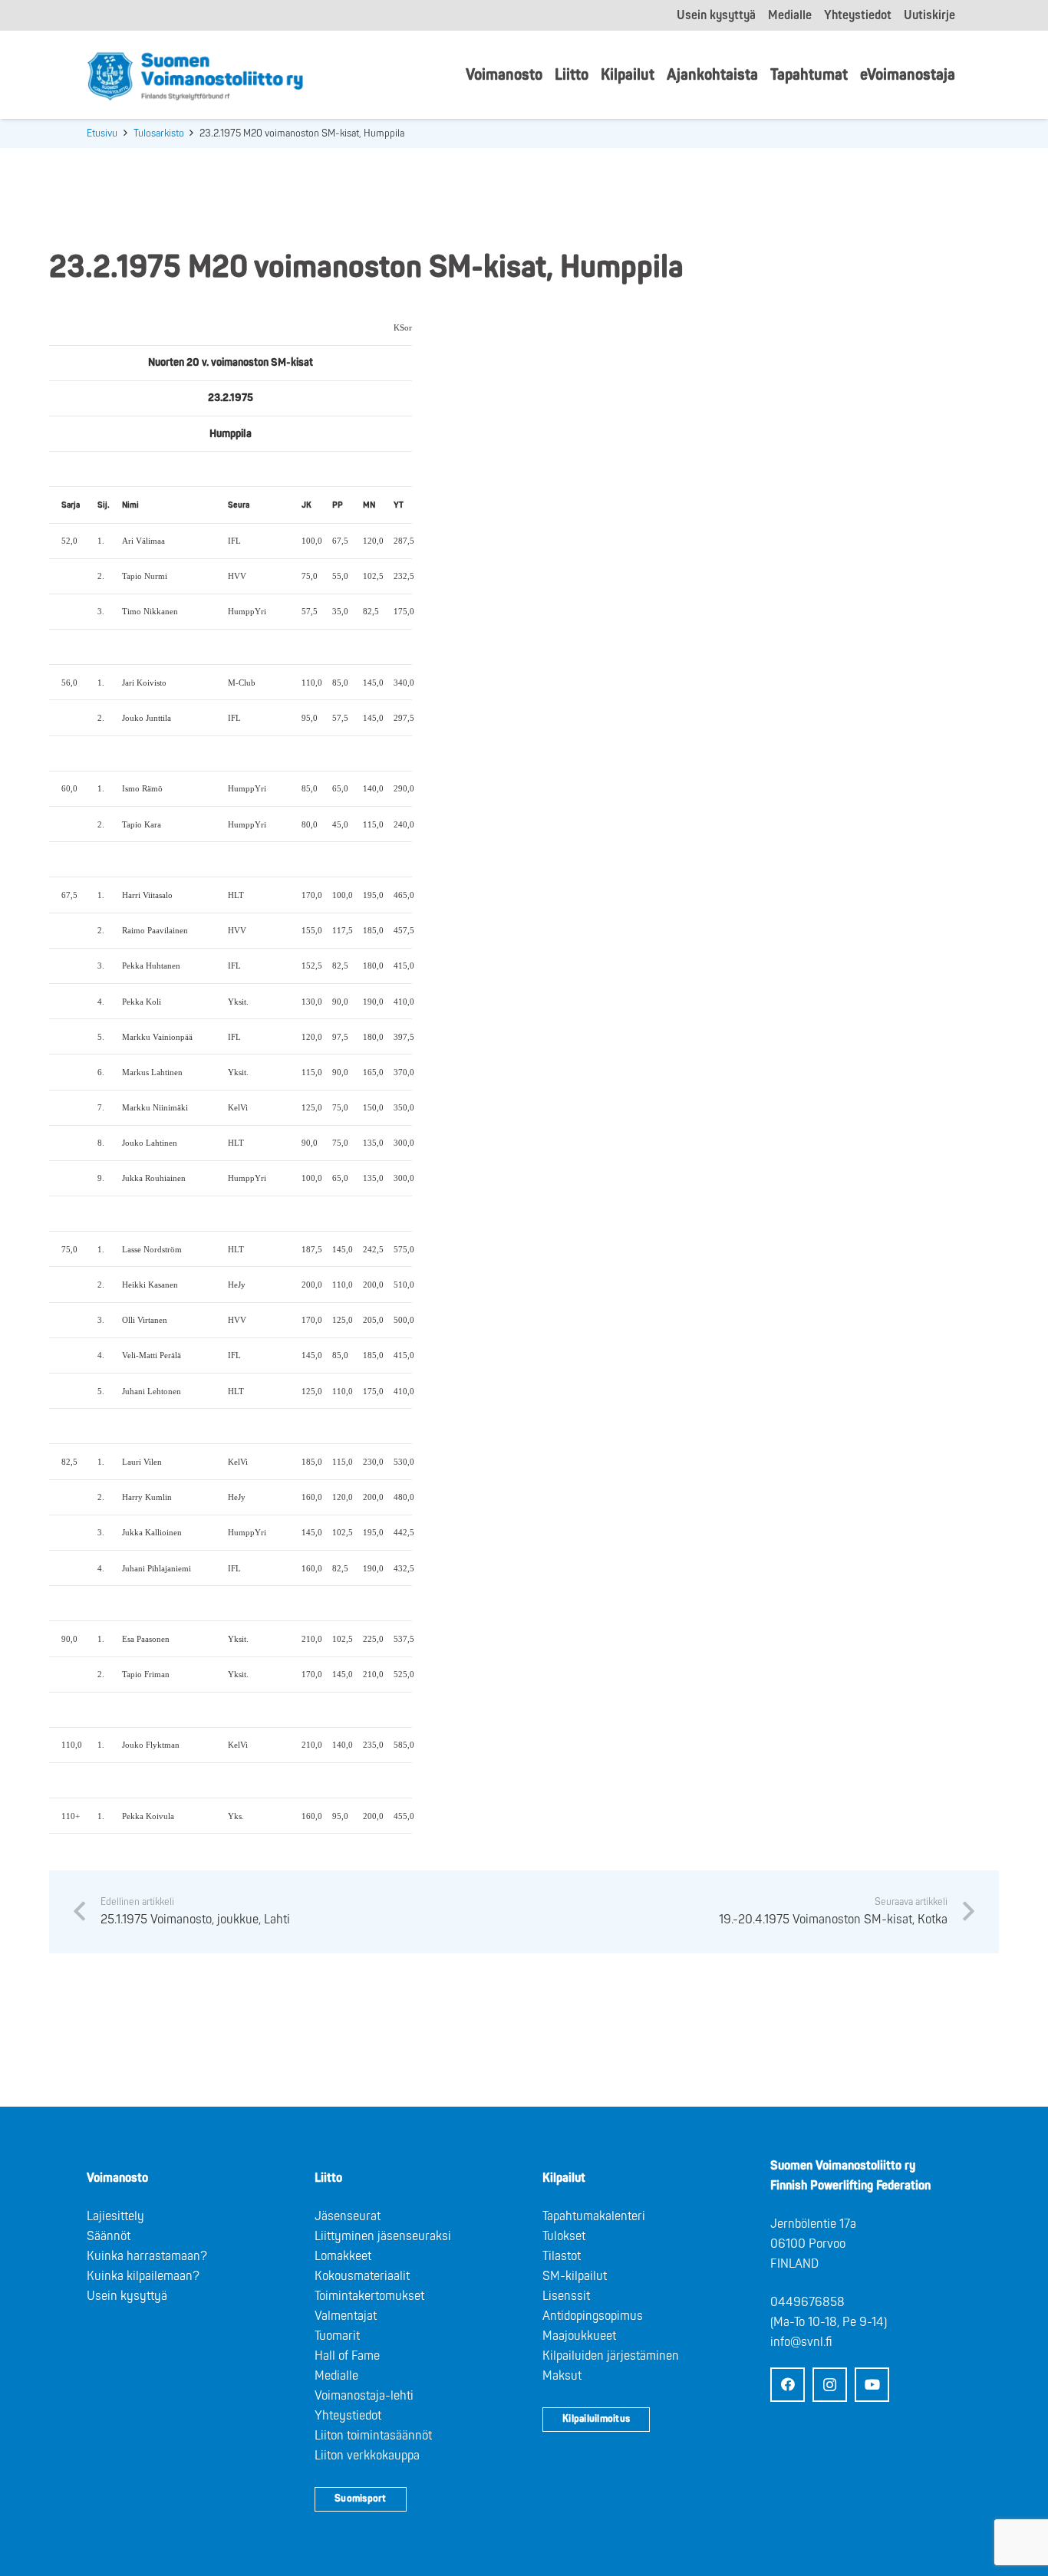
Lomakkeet (343, 2256)
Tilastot (562, 2256)
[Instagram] (830, 2385)
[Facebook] (788, 2385)
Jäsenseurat (348, 2216)
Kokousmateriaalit (362, 2276)
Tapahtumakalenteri (594, 2216)
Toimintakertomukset (369, 2296)
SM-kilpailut (575, 2276)
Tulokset (564, 2236)
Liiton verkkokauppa (367, 2456)
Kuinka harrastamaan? (147, 2256)
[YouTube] (872, 2385)
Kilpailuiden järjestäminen (611, 2356)
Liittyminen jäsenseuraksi (383, 2236)
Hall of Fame (347, 2356)
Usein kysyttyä (127, 2296)
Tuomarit (337, 2336)
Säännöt (109, 2236)
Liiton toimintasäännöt (373, 2436)
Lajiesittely (115, 2216)
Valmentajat (346, 2316)
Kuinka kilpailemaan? (143, 2276)
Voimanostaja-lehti (364, 2396)
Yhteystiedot (348, 2416)
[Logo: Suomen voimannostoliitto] (195, 75)
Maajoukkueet (579, 2336)
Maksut (562, 2376)
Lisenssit (566, 2296)
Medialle (336, 2376)
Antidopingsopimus (593, 2316)
